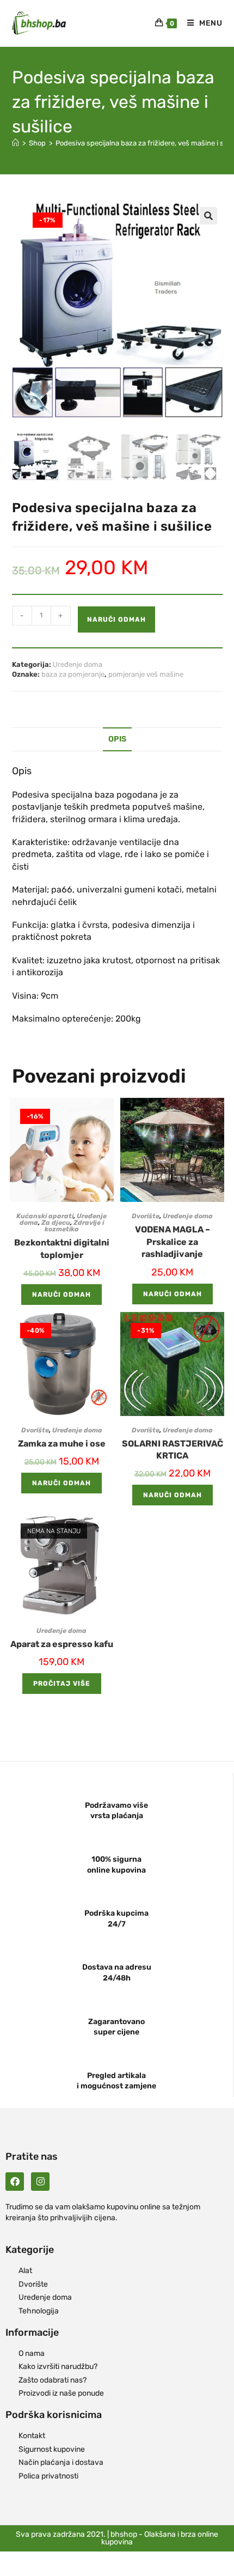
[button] (208, 216)
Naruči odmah (116, 619)
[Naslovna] (16, 143)
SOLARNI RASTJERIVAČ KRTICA (173, 1450)
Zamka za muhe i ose (62, 1444)
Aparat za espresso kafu (62, 1644)
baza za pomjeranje (73, 674)
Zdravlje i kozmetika (74, 1226)
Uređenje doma (78, 664)
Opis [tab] (117, 739)
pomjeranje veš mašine (146, 674)
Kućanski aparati (45, 1216)
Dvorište (146, 1216)
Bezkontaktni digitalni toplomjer (62, 1248)
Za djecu (56, 1223)
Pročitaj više (62, 1684)
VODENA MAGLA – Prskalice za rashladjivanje (173, 1242)
